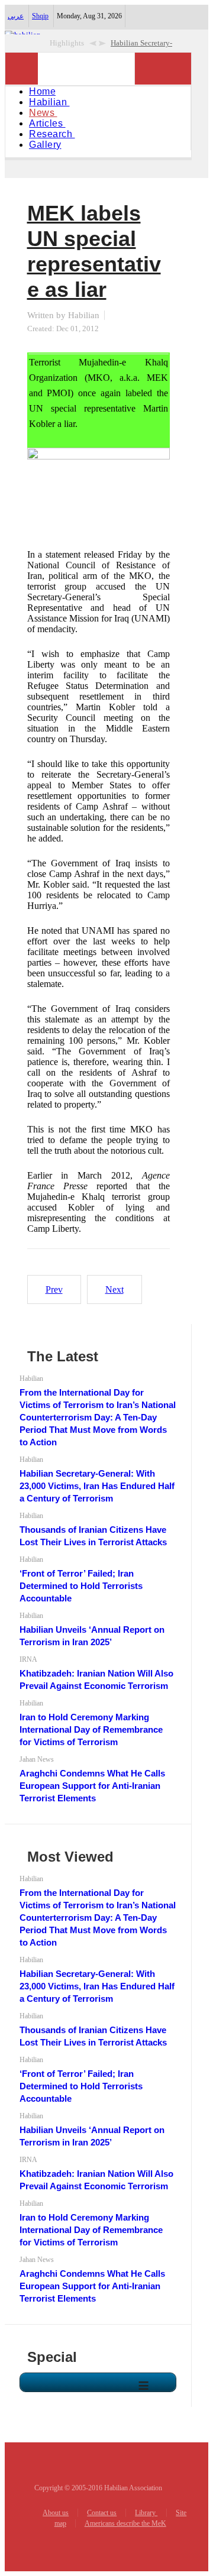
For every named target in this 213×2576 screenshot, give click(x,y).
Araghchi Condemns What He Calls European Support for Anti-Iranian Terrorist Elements (92, 1786)
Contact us (102, 2513)
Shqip (40, 16)
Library (146, 2513)
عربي (16, 16)
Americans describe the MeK (125, 2523)
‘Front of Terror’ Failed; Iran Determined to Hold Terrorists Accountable (81, 1586)
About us (56, 2513)
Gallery (45, 145)
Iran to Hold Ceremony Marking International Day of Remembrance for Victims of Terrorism (91, 1729)
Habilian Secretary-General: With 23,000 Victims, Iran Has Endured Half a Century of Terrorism (97, 1486)
